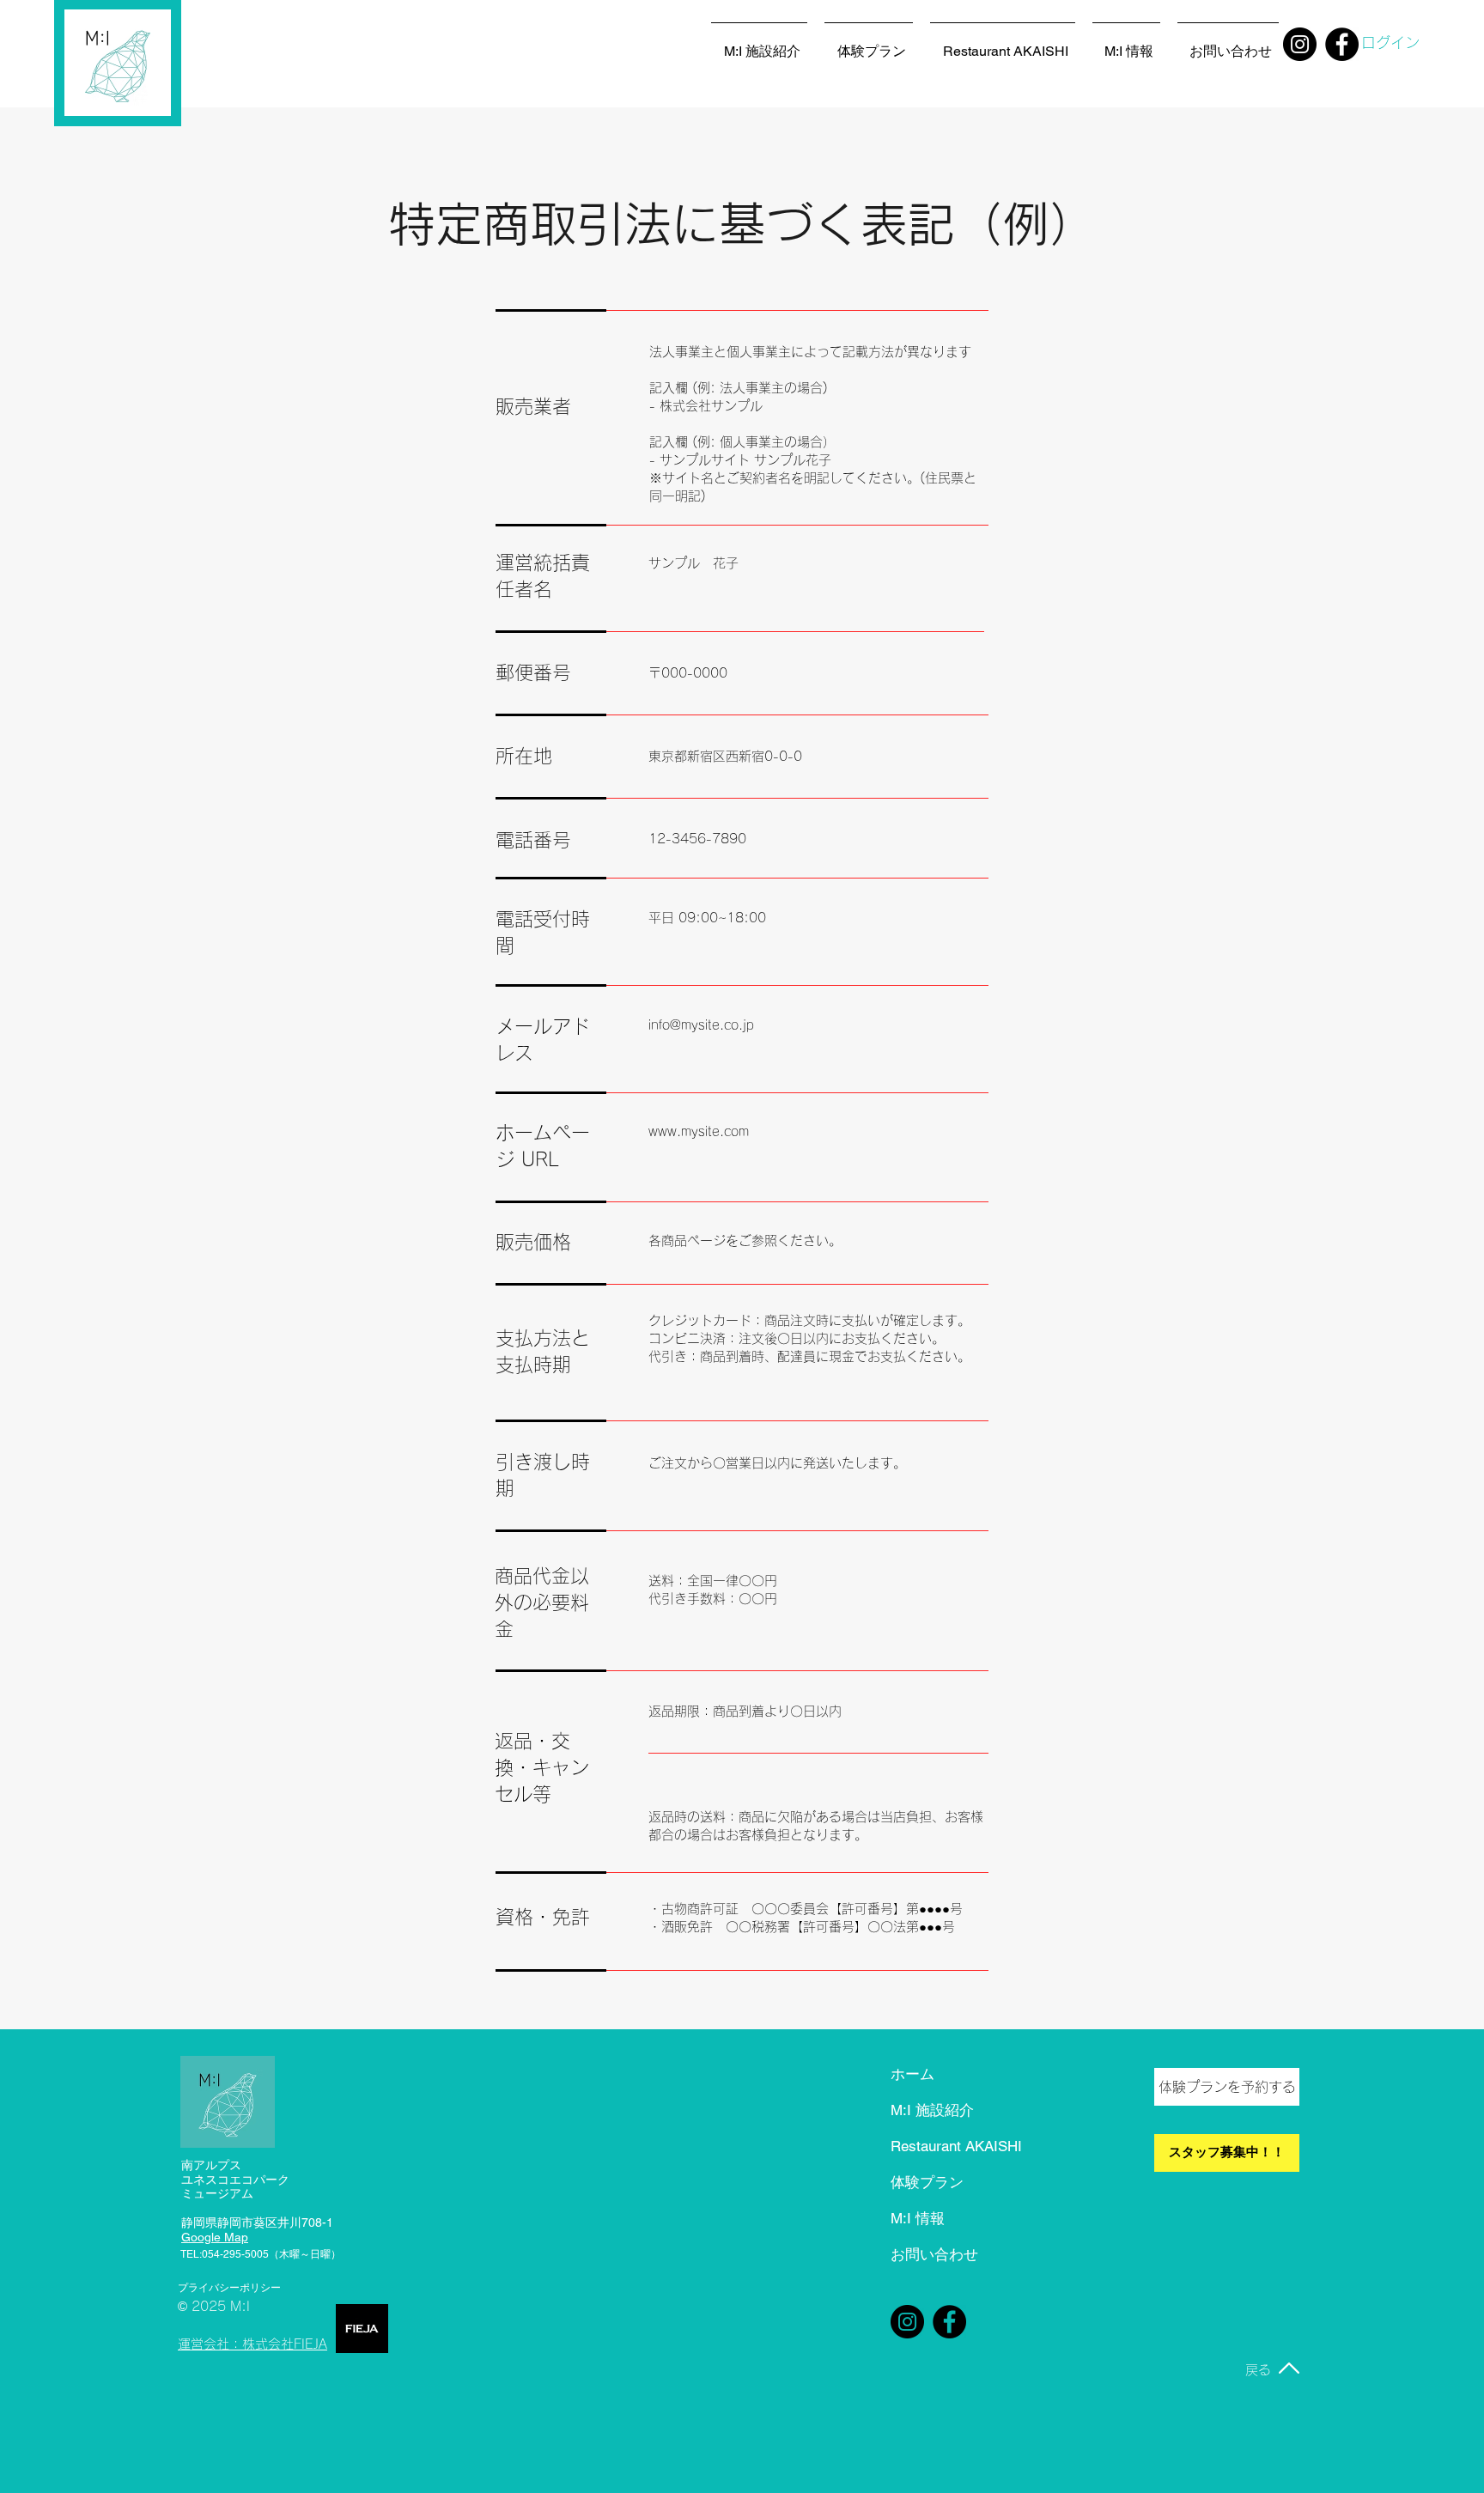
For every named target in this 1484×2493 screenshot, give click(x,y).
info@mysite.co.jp (701, 1025)
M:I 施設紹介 (932, 2110)
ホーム (912, 2074)
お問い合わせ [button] (934, 2254)
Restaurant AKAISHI (950, 2146)
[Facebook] (949, 2322)
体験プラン (927, 2182)
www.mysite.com (699, 1131)
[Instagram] (1300, 44)
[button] (1228, 44)
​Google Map (215, 2237)
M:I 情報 (918, 2218)
